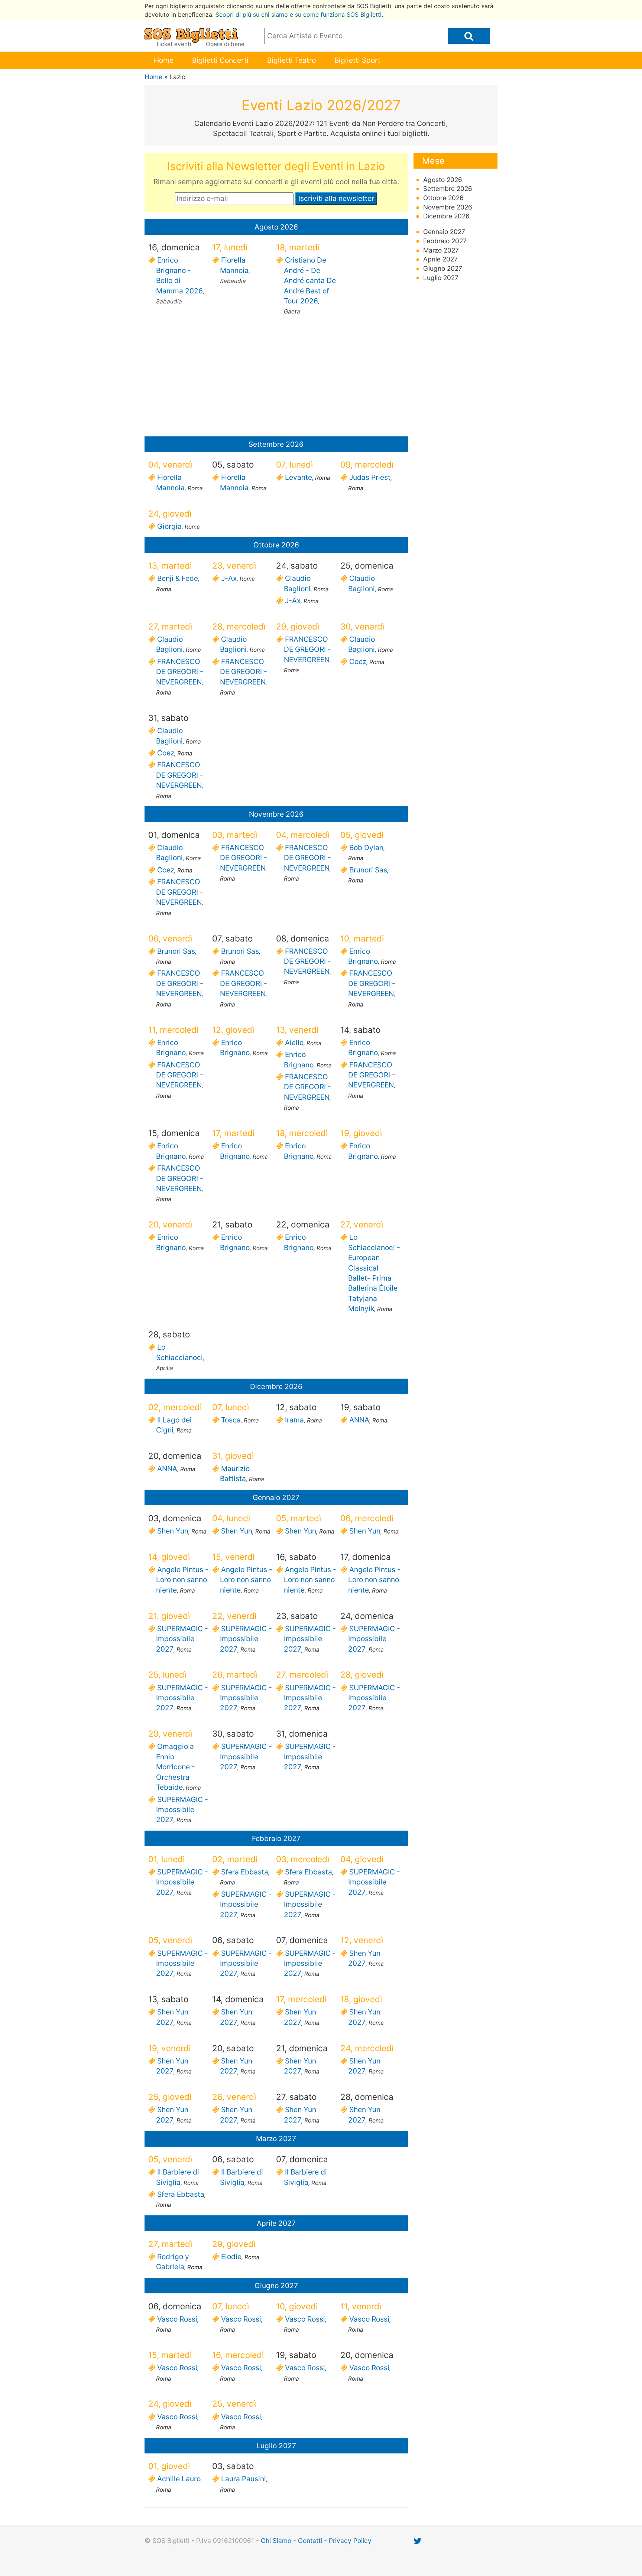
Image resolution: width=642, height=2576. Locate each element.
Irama (294, 1420)
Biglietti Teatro (291, 60)
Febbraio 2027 (445, 241)
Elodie (231, 2257)
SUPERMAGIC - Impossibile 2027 (182, 1639)
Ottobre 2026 (443, 198)
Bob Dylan (366, 848)
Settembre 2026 (448, 188)
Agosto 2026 (443, 180)
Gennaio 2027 (444, 232)
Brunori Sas (368, 870)
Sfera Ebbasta (244, 1872)
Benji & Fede (177, 578)
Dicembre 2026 (446, 216)
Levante (298, 477)
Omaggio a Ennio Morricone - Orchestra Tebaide (176, 1767)
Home (164, 60)
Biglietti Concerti (220, 60)
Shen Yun (172, 1531)
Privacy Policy (350, 2541)
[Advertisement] (276, 378)
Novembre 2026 (448, 207)
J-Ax (228, 578)
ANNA (359, 1420)
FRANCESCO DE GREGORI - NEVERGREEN (180, 672)
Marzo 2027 (441, 250)
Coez (357, 661)
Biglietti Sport (357, 60)
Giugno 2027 (443, 268)
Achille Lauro (178, 2479)
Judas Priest (369, 477)
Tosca (230, 1420)
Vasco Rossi (177, 2319)
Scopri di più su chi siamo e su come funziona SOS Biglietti (299, 14)
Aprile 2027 (440, 259)
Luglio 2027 (441, 278)
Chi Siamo (276, 2541)
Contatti (310, 2541)
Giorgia (169, 526)
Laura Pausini (243, 2479)
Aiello (294, 1043)
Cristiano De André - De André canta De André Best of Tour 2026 (310, 280)
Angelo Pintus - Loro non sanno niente (182, 1580)
